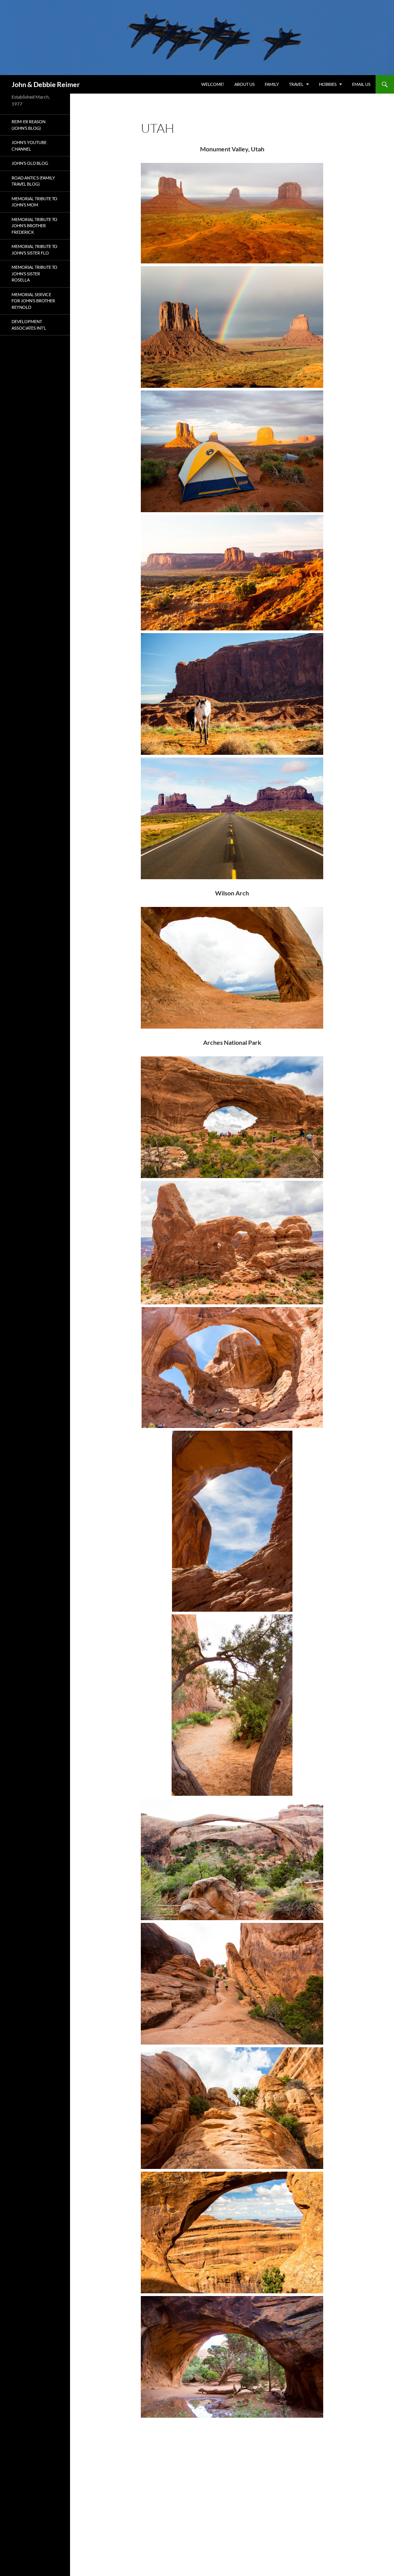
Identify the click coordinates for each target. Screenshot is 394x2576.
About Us (245, 84)
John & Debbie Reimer (46, 84)
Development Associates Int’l (29, 325)
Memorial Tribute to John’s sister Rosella (34, 273)
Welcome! (213, 84)
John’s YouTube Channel (29, 146)
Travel (296, 84)
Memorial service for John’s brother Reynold (33, 301)
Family (272, 84)
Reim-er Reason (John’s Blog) (28, 125)
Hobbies (328, 84)
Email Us (361, 84)
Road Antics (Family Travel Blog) (33, 181)
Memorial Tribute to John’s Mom (34, 202)
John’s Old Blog (30, 163)
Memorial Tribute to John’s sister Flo (34, 250)
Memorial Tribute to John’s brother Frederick (34, 226)
